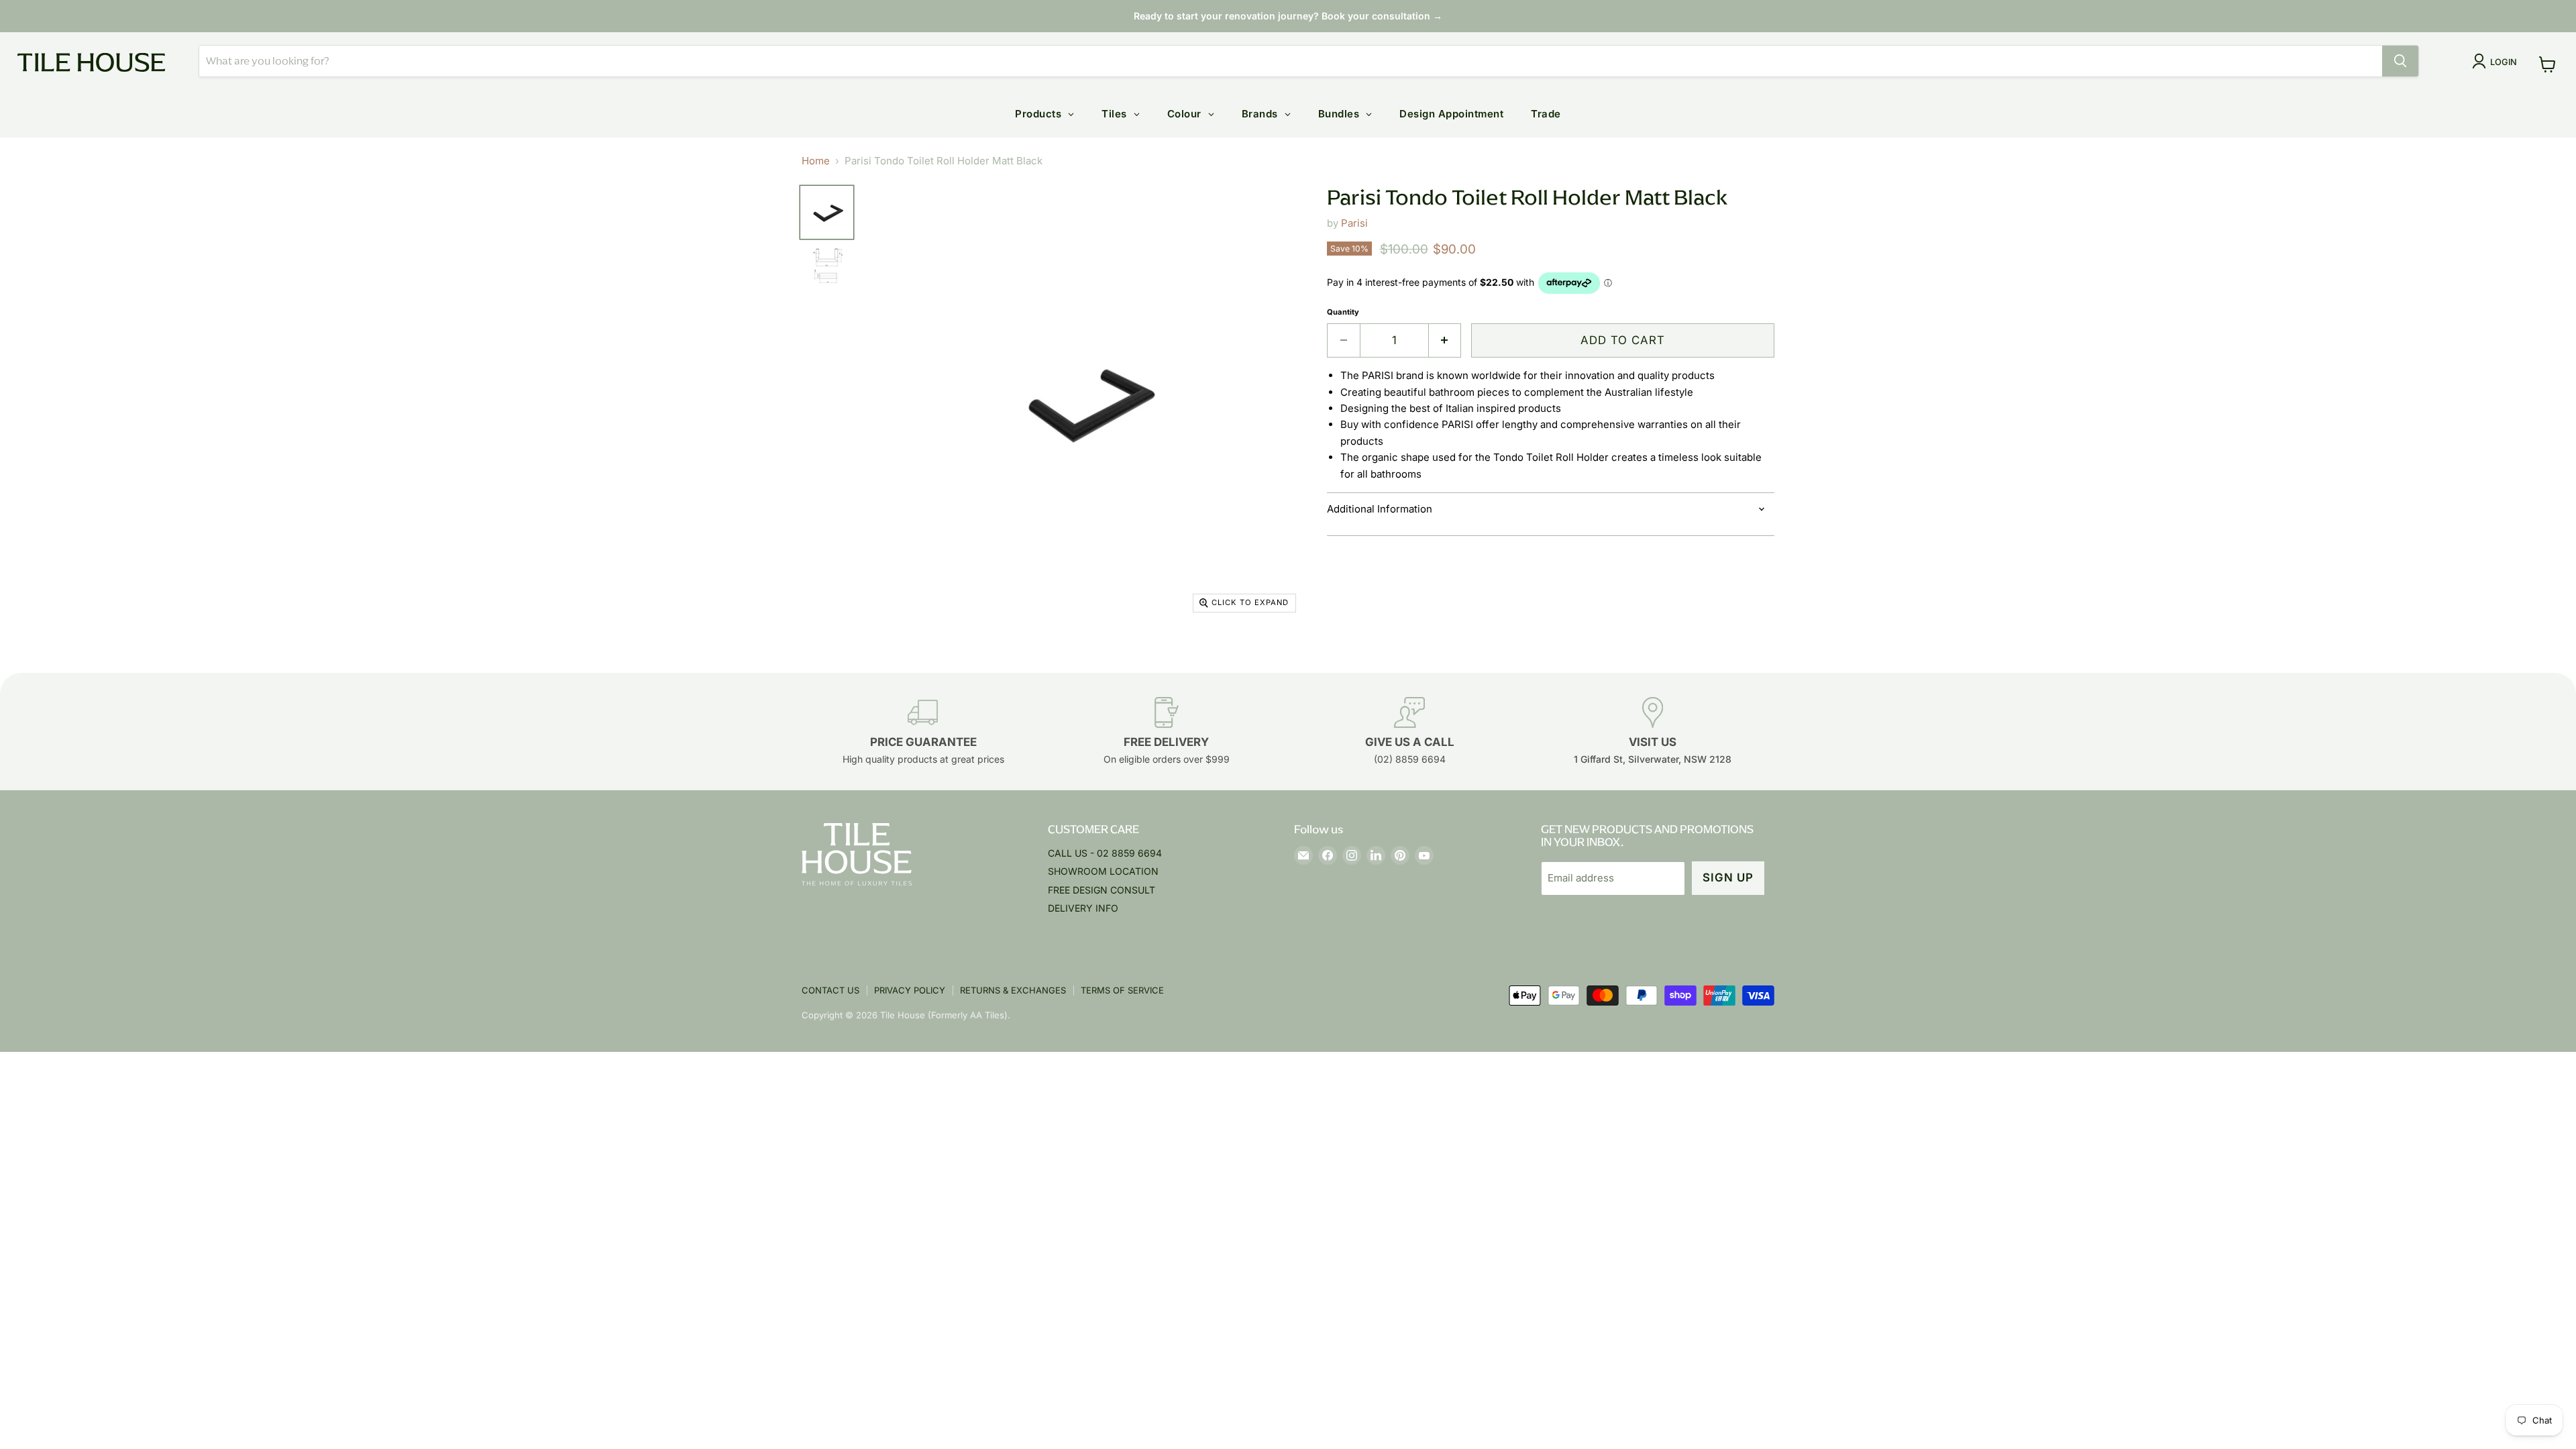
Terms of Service (1122, 990)
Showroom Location (1103, 871)
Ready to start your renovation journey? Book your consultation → (1288, 16)
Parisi (1354, 223)
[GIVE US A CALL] (1410, 732)
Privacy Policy (910, 990)
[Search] (2400, 61)
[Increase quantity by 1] (1445, 340)
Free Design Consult (1102, 890)
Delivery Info (1083, 908)
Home (816, 161)
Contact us (830, 990)
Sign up (1728, 877)
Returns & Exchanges (1013, 990)
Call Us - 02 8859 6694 (1105, 853)
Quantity (1343, 312)
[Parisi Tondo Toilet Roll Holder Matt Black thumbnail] (827, 212)
